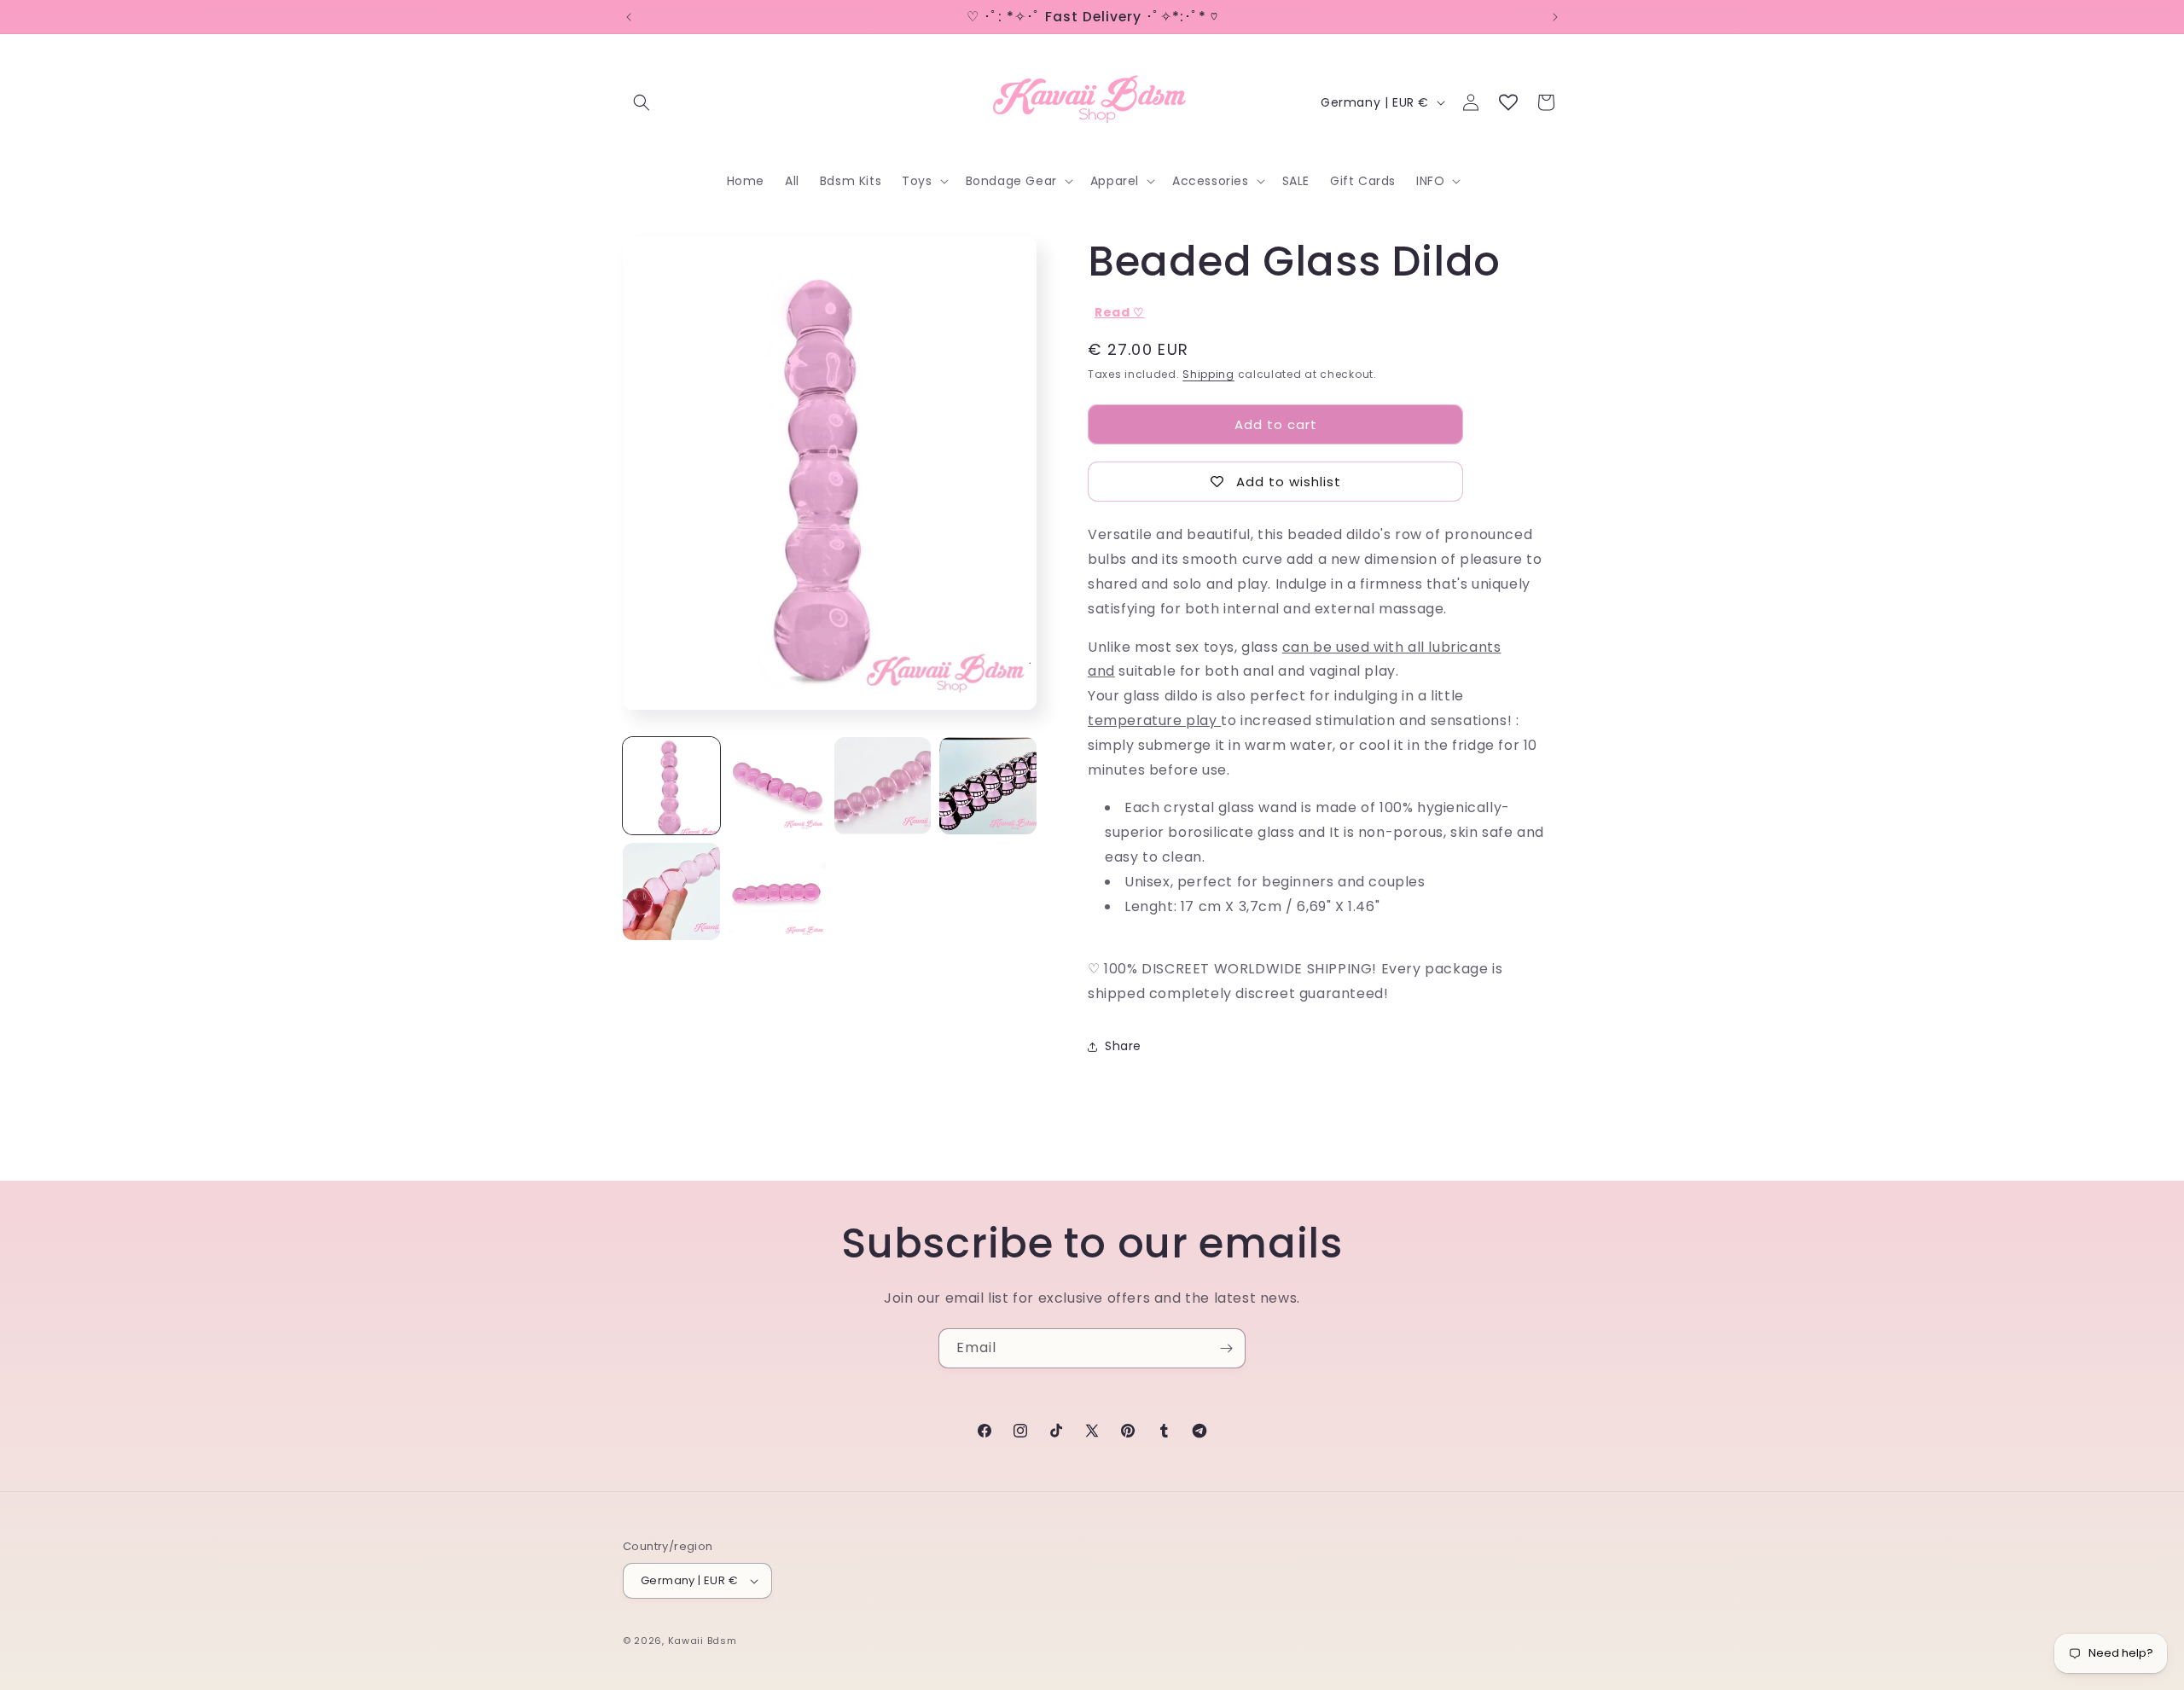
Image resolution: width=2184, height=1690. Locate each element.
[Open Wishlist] (1508, 102)
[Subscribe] (1226, 1348)
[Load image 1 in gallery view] (671, 786)
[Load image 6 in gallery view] (777, 891)
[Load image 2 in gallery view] (777, 786)
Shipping (1208, 374)
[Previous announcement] (629, 17)
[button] (642, 102)
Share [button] (1123, 1046)
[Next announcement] (1555, 17)
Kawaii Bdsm (703, 1641)
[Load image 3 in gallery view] (883, 786)
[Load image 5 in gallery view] (671, 891)
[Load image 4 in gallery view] (988, 786)
